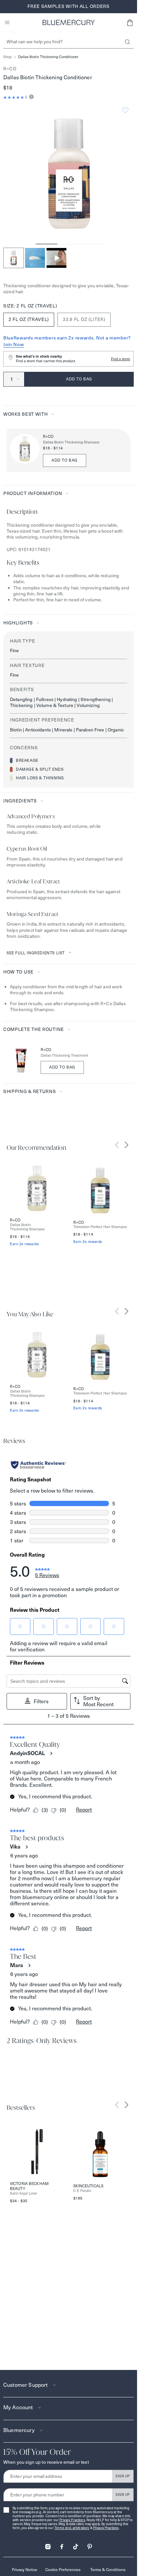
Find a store (121, 359)
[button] (130, 22)
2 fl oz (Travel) (29, 319)
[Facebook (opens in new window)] (62, 2544)
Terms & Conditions (108, 2570)
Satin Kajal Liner (23, 2193)
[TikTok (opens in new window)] (76, 2544)
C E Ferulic (82, 2191)
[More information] (31, 97)
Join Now (14, 344)
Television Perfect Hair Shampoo (100, 1227)
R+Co (10, 69)
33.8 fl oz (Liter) (84, 319)
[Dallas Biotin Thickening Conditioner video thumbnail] (56, 258)
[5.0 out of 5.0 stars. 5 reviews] (14, 97)
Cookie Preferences (63, 2570)
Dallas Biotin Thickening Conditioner (48, 57)
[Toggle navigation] (7, 22)
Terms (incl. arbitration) (72, 2528)
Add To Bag (62, 1067)
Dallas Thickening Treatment (64, 1056)
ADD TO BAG (65, 460)
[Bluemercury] (69, 22)
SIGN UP (123, 2476)
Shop (7, 57)
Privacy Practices (72, 2520)
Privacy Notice (25, 2570)
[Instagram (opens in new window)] (48, 2544)
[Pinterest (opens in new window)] (89, 2544)
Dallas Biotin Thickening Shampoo (71, 442)
